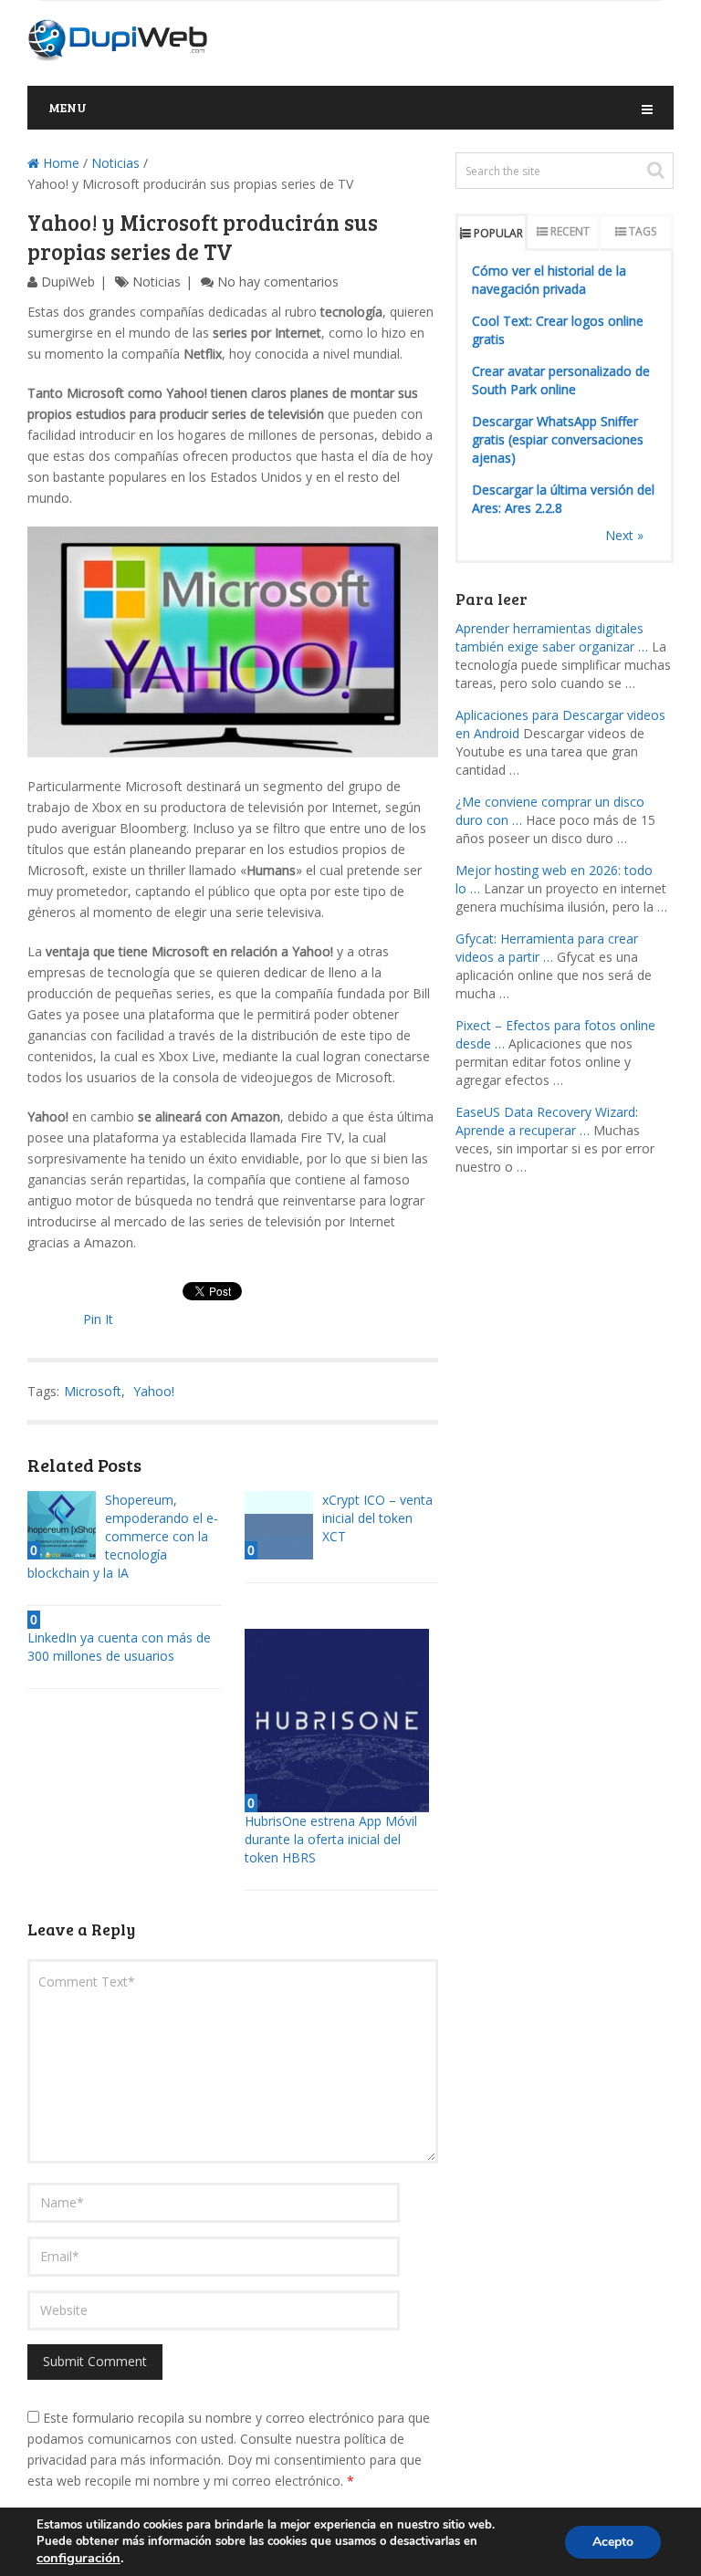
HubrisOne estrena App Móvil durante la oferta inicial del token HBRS (331, 1839)
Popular (498, 233)
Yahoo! (154, 1391)
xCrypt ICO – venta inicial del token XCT (377, 1518)
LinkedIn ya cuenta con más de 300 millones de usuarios (119, 1647)
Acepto (613, 2542)
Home (59, 163)
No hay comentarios (278, 282)
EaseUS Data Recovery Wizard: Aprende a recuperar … (547, 1121)
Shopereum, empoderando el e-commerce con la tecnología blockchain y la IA (123, 1536)
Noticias (115, 163)
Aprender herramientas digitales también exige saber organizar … (552, 637)
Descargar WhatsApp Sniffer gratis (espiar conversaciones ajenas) (558, 439)
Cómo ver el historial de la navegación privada (549, 280)
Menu (68, 107)
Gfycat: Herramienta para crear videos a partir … (547, 948)
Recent (570, 231)
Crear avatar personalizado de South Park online (561, 380)
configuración (78, 2558)
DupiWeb (68, 282)
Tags (643, 231)
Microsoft (93, 1391)
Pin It (98, 1319)
